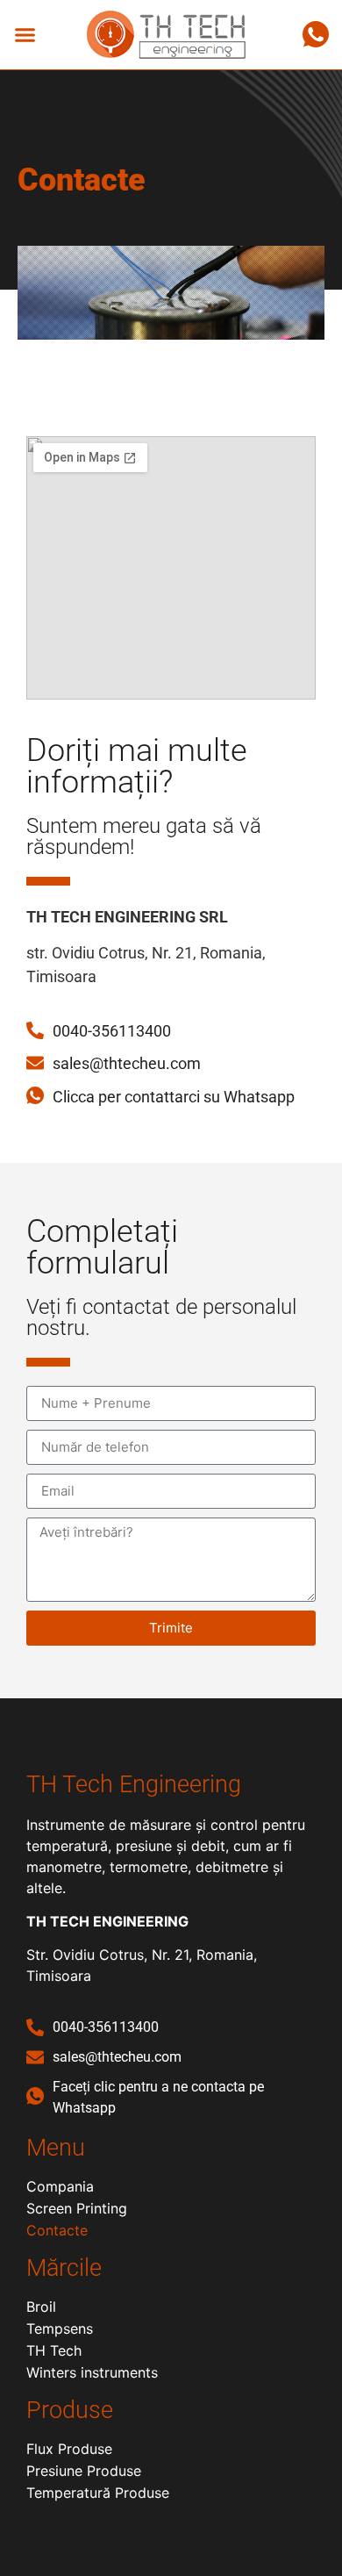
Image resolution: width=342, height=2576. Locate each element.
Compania (60, 2186)
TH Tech (54, 2350)
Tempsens (60, 2328)
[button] (25, 35)
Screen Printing (77, 2208)
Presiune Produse (84, 2471)
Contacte (57, 2230)
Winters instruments (92, 2372)
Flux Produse (69, 2449)
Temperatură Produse (98, 2493)
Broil (41, 2307)
